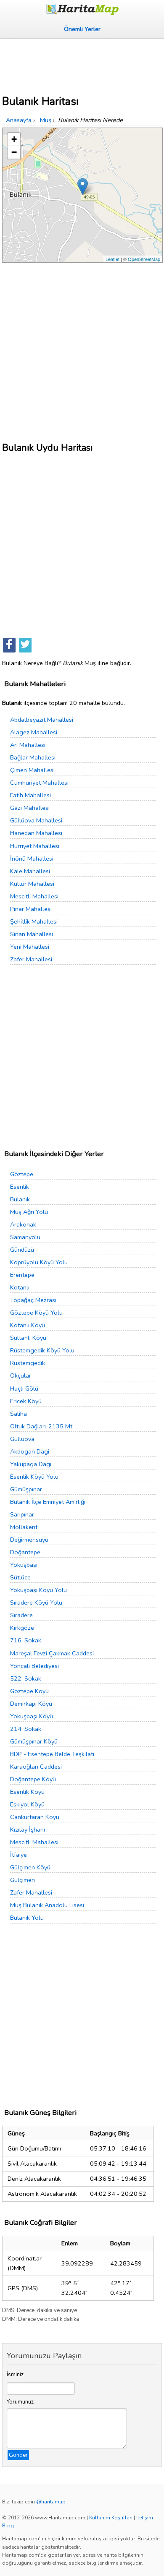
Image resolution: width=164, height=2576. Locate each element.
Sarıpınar (22, 1514)
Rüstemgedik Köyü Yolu (42, 1350)
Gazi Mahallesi (30, 808)
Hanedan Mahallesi (36, 833)
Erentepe (22, 1275)
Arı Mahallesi (28, 745)
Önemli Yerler (82, 29)
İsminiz (15, 2375)
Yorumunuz (20, 2402)
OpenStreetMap (144, 259)
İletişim (145, 2518)
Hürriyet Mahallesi (35, 846)
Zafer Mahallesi (31, 959)
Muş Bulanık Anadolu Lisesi (47, 1905)
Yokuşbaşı (24, 1565)
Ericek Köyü (26, 1401)
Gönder (18, 2455)
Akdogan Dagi (30, 1451)
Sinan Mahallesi (32, 934)
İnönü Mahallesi (32, 859)
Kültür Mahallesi (32, 884)
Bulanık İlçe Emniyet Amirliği (48, 1502)
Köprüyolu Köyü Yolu (39, 1262)
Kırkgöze (22, 1628)
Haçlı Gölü (24, 1388)
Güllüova (22, 1439)
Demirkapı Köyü (31, 1704)
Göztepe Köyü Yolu (36, 1313)
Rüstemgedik (28, 1363)
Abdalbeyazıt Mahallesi (42, 720)
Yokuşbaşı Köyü (32, 1716)
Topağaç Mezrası (33, 1300)
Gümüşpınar (26, 1489)
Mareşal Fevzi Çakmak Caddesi (52, 1653)
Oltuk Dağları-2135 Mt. (42, 1426)
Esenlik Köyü (27, 1792)
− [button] (14, 152)
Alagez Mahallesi (34, 732)
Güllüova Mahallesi (36, 820)
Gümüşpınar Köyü (34, 1741)
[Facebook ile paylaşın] (9, 645)
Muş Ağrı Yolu (29, 1212)
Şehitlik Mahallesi (34, 921)
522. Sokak (26, 1678)
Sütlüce (20, 1577)
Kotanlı (20, 1287)
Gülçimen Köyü (30, 1867)
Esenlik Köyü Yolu (34, 1477)
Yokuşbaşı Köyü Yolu (38, 1590)
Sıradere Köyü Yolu (36, 1602)
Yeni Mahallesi (30, 947)
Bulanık (20, 1199)
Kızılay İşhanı (28, 1830)
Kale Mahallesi (30, 871)
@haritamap (51, 2502)
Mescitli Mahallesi (34, 896)
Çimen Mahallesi (32, 770)
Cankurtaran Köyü (35, 1817)
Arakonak (23, 1224)
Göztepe (22, 1174)
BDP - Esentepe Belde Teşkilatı (52, 1754)
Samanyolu (25, 1237)
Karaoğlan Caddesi (36, 1767)
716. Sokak (26, 1640)
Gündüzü (22, 1250)
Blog (8, 2526)
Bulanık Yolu (27, 1918)
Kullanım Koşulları (111, 2518)
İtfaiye (19, 1855)
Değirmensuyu (29, 1540)
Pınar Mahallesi (31, 909)
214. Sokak (26, 1729)
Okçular (21, 1375)
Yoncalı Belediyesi (34, 1666)
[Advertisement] (82, 64)
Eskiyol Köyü (27, 1804)
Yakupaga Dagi (31, 1464)
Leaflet (112, 259)
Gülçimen (22, 1880)
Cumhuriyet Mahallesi (39, 783)
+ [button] (14, 139)
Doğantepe (25, 1552)
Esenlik (20, 1187)
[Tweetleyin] (25, 645)
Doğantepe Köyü (33, 1779)
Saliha (19, 1414)
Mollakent (24, 1527)
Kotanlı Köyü (28, 1325)
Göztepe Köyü (29, 1691)
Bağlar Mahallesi (33, 757)
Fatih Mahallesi (30, 795)
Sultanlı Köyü (28, 1338)
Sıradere (21, 1615)
